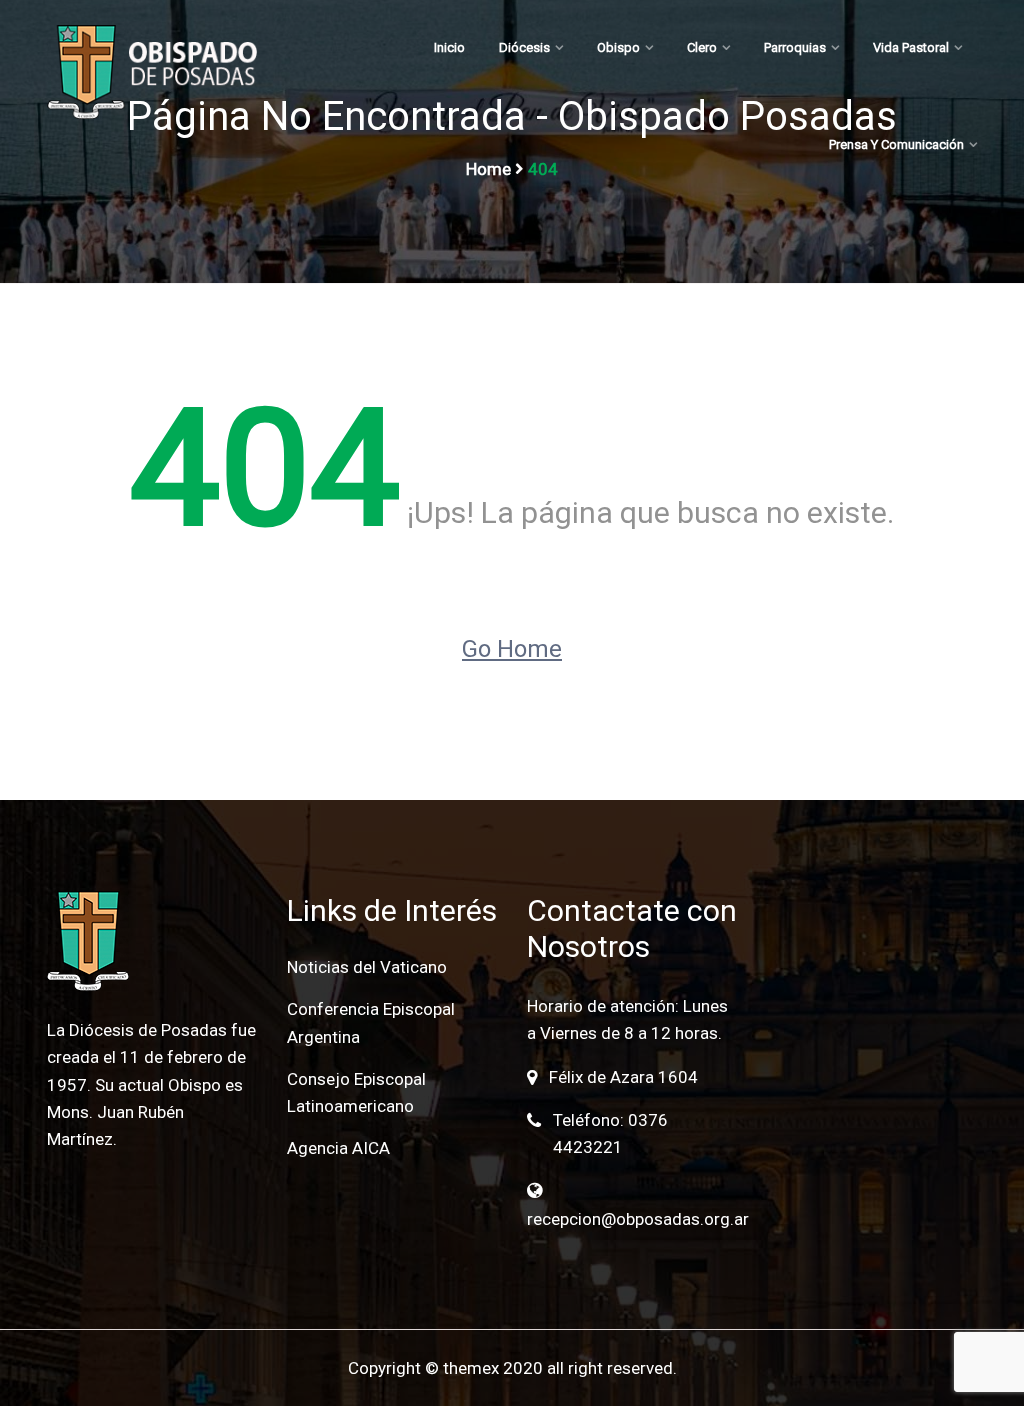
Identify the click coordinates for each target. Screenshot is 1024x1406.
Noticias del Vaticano (367, 967)
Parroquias (795, 47)
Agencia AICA (338, 1148)
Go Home (512, 649)
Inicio (449, 47)
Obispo (618, 47)
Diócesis (524, 47)
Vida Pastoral (911, 47)
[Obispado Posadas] (152, 72)
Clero (702, 47)
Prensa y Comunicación (896, 144)
